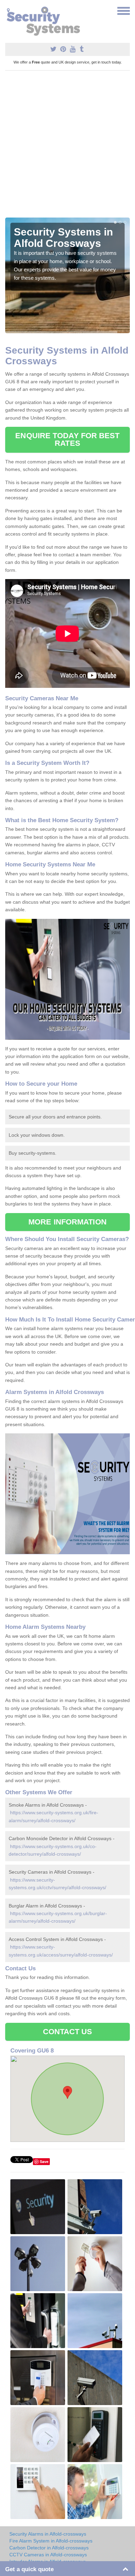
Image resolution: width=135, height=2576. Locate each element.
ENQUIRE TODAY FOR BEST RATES (67, 439)
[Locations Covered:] (8, 10)
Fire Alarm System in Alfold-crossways (51, 2541)
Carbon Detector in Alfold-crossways (49, 2548)
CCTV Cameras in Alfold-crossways (48, 2555)
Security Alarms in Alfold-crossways (48, 2534)
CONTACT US (68, 2032)
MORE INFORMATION (67, 1222)
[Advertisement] (67, 147)
